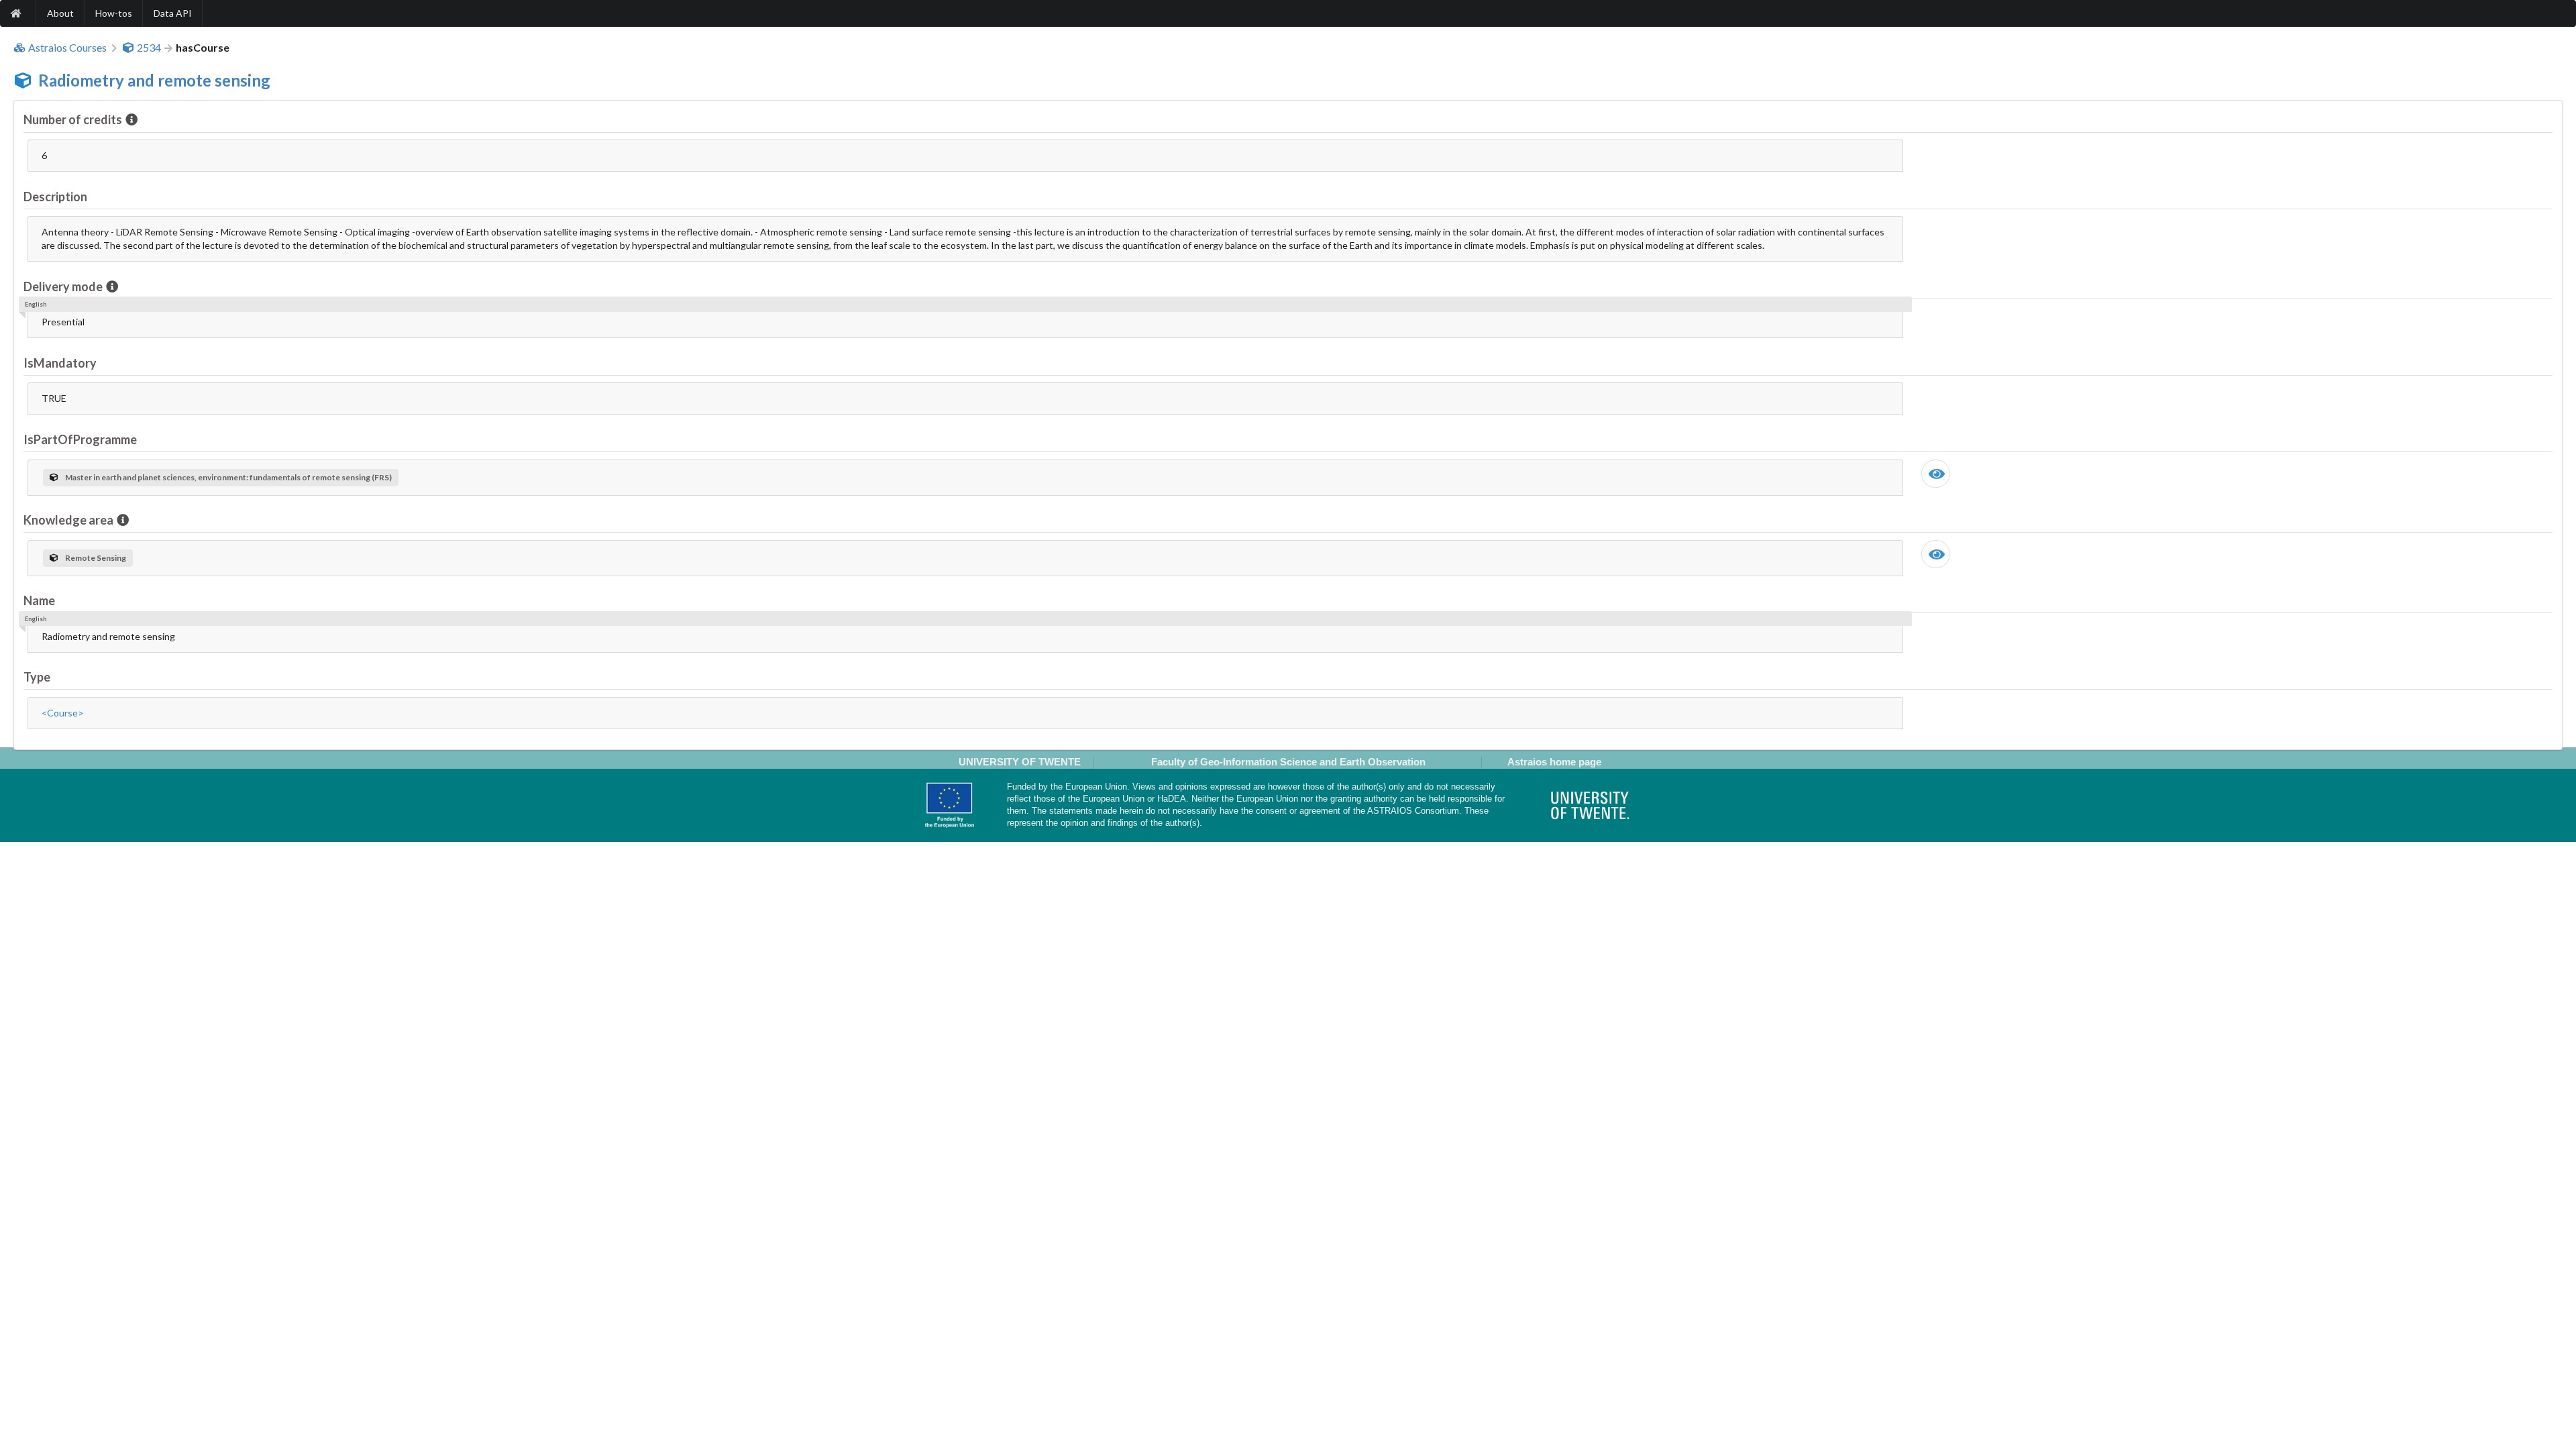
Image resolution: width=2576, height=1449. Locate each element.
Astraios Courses (67, 48)
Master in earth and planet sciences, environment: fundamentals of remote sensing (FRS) (228, 477)
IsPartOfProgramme (80, 439)
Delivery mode (63, 286)
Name (39, 600)
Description (55, 197)
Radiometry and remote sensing (154, 80)
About (60, 13)
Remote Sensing (96, 558)
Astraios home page (1554, 762)
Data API (173, 13)
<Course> (63, 713)
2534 (149, 48)
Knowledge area (68, 520)
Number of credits (73, 119)
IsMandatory (60, 363)
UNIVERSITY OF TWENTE (1020, 762)
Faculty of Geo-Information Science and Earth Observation (1288, 762)
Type (37, 677)
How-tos (114, 13)
